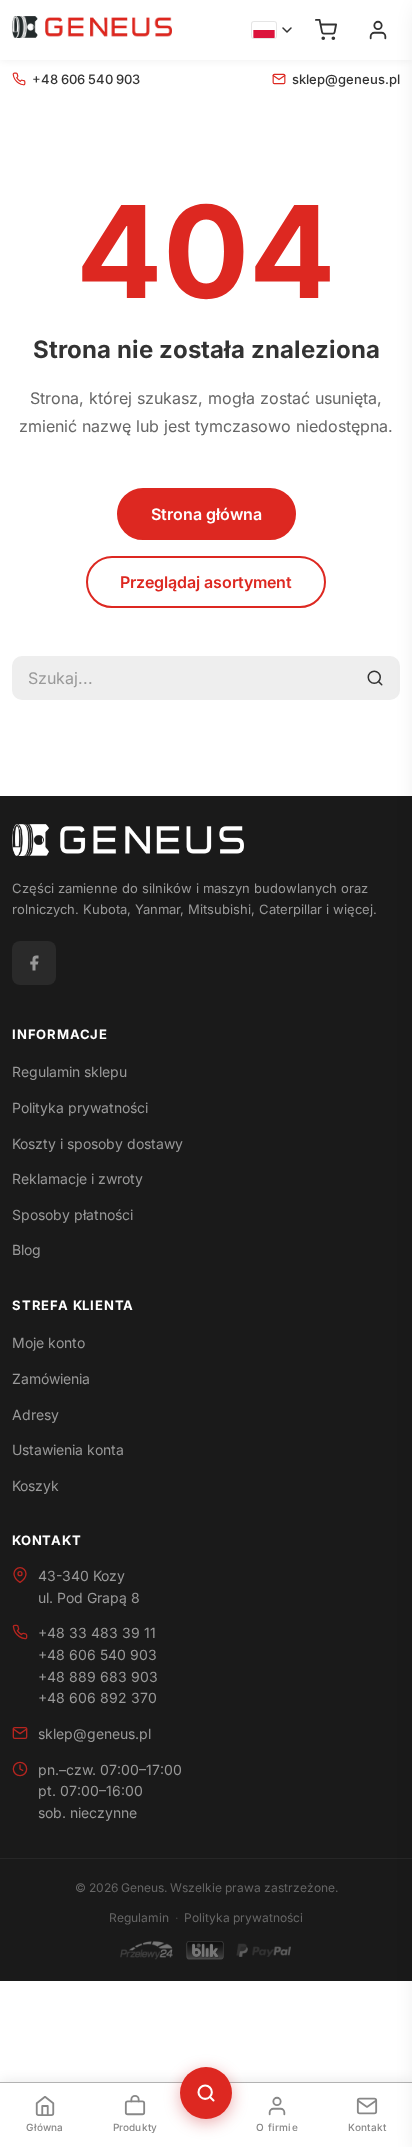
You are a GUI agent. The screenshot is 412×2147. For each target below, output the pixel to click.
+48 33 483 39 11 (97, 1632)
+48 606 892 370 (97, 1697)
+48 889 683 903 (98, 1676)
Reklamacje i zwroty (77, 1178)
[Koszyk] (326, 30)
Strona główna (206, 514)
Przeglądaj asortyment (206, 582)
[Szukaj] (375, 678)
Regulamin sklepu (69, 1071)
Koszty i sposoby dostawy (97, 1143)
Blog (26, 1249)
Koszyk (35, 1485)
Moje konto (48, 1342)
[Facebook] (34, 963)
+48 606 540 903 (86, 79)
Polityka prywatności (80, 1107)
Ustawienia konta (68, 1449)
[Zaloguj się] (378, 30)
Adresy (35, 1414)
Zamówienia (51, 1378)
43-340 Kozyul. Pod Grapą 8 (89, 1586)
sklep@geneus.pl (346, 79)
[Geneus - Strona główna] (92, 30)
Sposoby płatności (72, 1214)
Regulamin (139, 1917)
